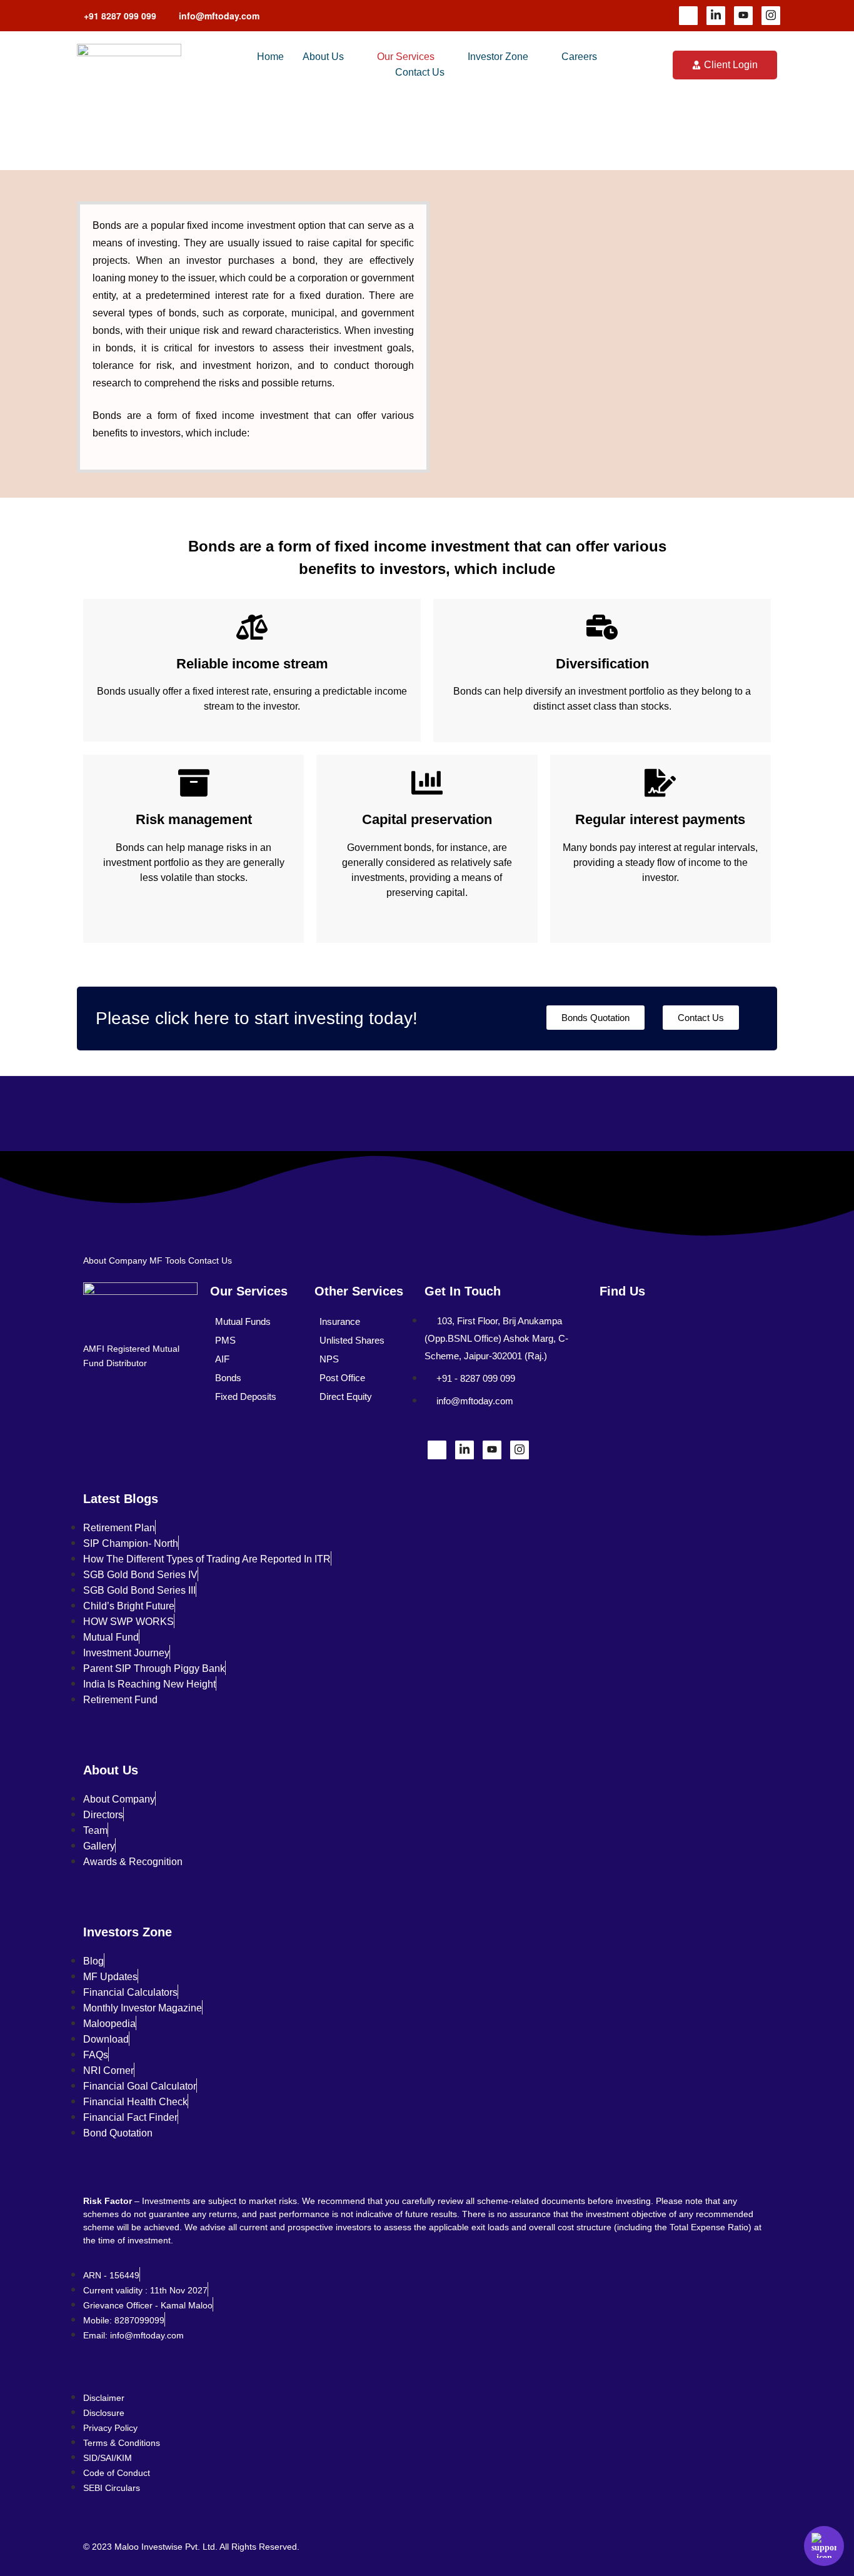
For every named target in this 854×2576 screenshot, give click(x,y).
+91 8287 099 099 (120, 16)
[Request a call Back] (824, 2546)
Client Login (731, 65)
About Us (323, 57)
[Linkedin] (716, 16)
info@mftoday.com (219, 16)
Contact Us (420, 72)
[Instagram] (771, 16)
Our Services (406, 57)
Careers (579, 57)
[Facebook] (688, 16)
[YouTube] (743, 16)
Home (270, 57)
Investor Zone (498, 57)
